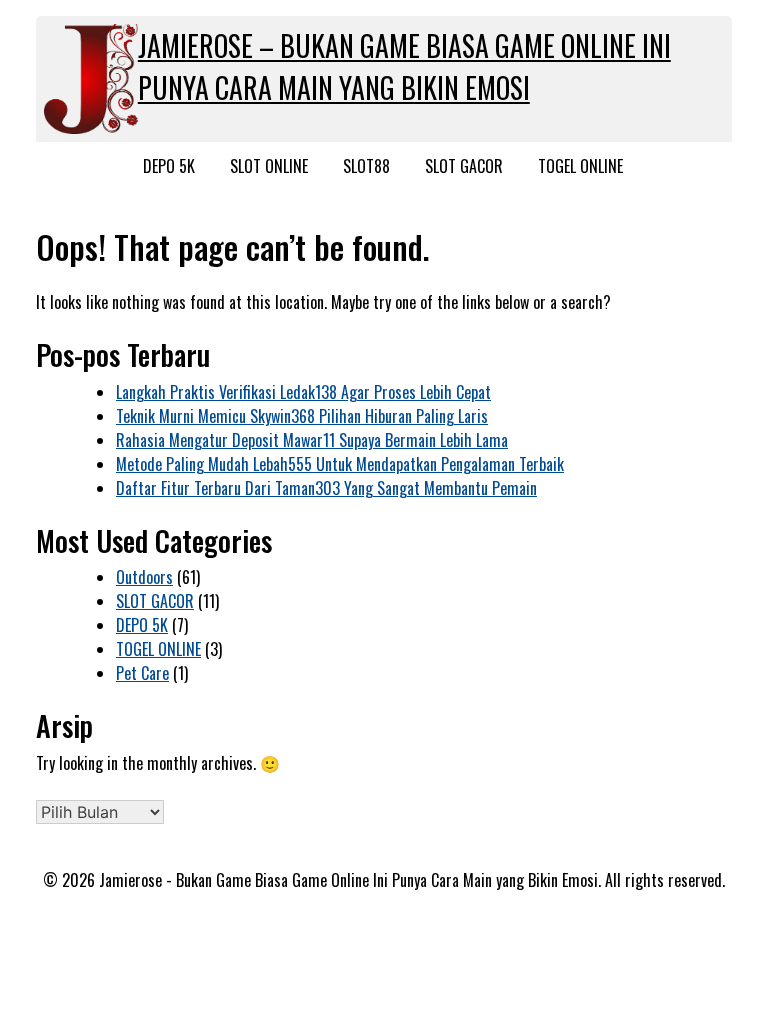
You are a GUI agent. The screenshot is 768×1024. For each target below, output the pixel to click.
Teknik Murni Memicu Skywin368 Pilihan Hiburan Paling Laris (302, 416)
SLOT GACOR (464, 166)
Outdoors (144, 577)
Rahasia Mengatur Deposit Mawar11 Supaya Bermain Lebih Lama (312, 440)
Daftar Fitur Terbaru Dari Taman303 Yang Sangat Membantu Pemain (326, 488)
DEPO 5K (169, 166)
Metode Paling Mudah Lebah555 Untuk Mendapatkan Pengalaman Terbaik (340, 464)
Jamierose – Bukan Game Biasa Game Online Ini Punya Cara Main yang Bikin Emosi (404, 66)
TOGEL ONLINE (580, 166)
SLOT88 (366, 166)
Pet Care (142, 673)
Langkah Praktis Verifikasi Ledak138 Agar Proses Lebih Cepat (303, 392)
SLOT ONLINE (269, 166)
